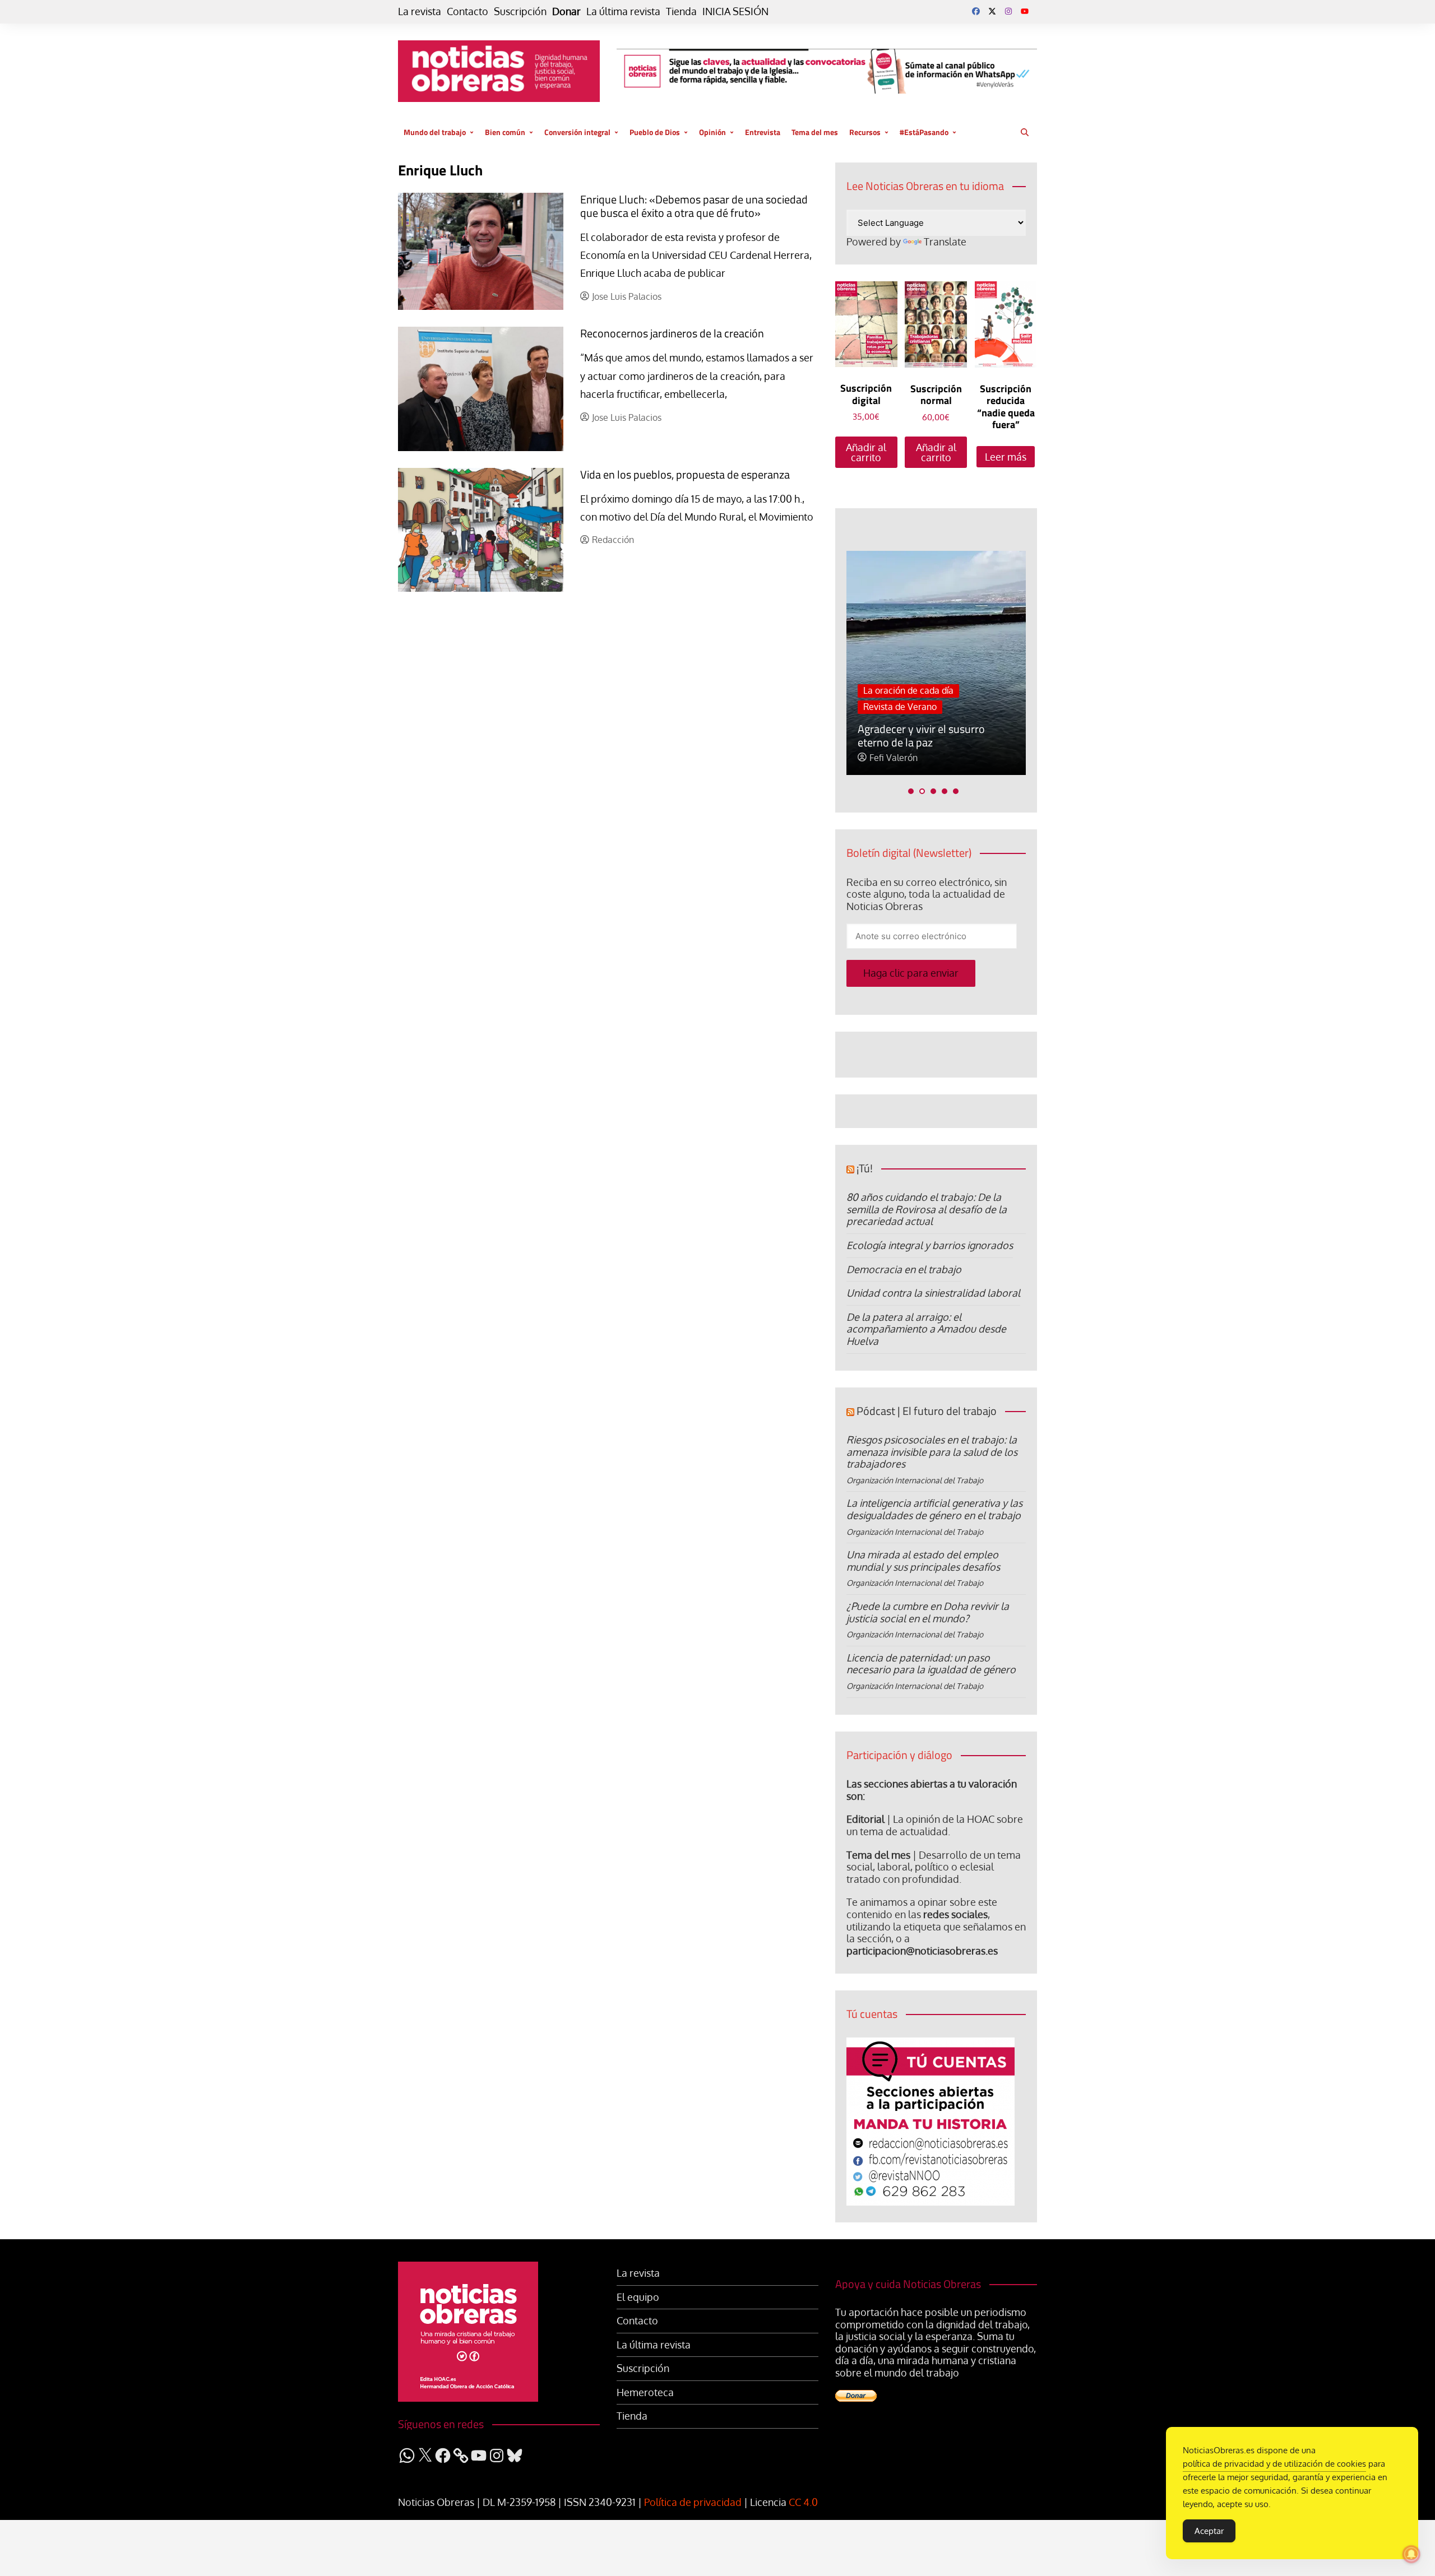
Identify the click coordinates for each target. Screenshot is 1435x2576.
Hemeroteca (645, 2392)
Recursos (865, 132)
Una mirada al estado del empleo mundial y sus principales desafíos (923, 1561)
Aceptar (1209, 2531)
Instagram (1008, 11)
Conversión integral (577, 132)
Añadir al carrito (866, 452)
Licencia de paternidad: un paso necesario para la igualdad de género (931, 1664)
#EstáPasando (924, 132)
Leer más (1006, 457)
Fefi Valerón (894, 758)
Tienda (681, 11)
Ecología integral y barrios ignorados (930, 1245)
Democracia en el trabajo (904, 1269)
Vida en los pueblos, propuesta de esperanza (685, 474)
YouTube (1025, 11)
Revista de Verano (900, 707)
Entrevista (763, 132)
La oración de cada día (908, 690)
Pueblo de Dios (655, 132)
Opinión (712, 132)
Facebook (976, 11)
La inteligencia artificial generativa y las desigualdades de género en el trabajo (934, 1509)
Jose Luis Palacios (627, 297)
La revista (420, 11)
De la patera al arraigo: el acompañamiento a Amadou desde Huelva (926, 1329)
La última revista (623, 11)
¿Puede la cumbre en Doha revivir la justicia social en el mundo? (928, 1612)
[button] (911, 791)
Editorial (865, 1819)
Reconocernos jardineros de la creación (672, 333)
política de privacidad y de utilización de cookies (1274, 2464)
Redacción (613, 540)
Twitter (992, 11)
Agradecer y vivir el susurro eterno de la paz (921, 735)
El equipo (638, 2297)
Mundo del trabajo (435, 132)
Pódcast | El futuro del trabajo (927, 1411)
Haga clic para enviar (911, 973)
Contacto (467, 11)
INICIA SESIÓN (735, 11)
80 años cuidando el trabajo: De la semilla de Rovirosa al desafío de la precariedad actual (927, 1209)
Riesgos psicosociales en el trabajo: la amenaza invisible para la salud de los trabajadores (932, 1452)
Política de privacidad (693, 2502)
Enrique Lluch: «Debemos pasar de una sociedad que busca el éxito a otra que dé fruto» (694, 206)
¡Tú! (865, 1168)
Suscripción (520, 11)
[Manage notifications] (1411, 2554)
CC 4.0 (803, 2502)
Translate (945, 242)
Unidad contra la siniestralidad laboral (933, 1293)
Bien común (505, 132)
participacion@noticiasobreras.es (922, 1951)
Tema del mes (815, 132)
